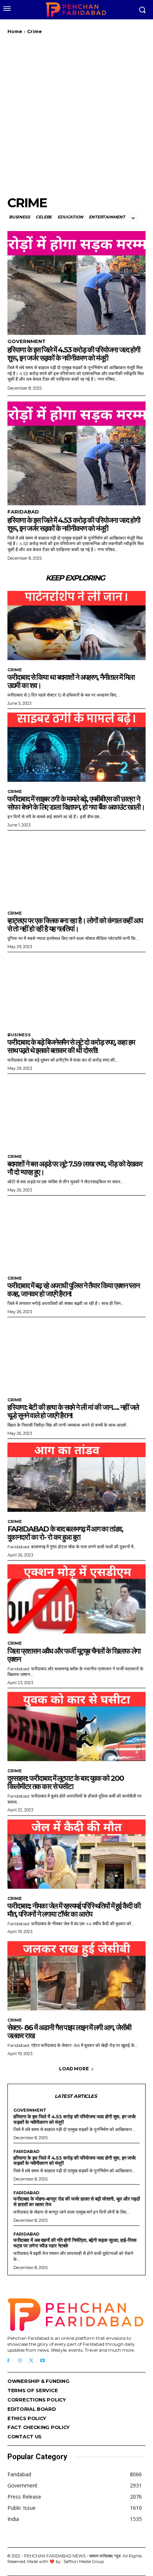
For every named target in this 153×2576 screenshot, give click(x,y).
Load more (74, 2069)
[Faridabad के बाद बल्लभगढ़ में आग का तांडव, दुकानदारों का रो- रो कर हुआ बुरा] (76, 1477)
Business (19, 217)
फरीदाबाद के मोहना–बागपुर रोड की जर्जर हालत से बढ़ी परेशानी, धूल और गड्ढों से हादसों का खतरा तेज (76, 2201)
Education (70, 217)
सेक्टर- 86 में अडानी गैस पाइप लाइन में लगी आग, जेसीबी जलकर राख (69, 2032)
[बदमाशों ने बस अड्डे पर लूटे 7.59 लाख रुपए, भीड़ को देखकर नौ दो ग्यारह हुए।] (76, 1112)
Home (15, 31)
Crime (15, 670)
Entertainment (107, 217)
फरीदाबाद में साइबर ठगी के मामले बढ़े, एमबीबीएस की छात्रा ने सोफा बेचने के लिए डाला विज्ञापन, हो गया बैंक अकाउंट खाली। (76, 803)
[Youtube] (43, 2361)
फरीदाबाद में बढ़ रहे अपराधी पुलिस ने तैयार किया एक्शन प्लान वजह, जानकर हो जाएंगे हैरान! (73, 1290)
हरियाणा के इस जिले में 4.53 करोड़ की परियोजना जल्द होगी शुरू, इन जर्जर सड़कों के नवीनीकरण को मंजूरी (74, 354)
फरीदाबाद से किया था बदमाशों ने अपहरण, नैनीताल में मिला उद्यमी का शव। (71, 681)
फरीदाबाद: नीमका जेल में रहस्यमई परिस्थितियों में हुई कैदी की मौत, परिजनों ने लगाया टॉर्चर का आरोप (74, 1910)
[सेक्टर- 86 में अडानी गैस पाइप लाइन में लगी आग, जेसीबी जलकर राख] (76, 1976)
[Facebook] (8, 2361)
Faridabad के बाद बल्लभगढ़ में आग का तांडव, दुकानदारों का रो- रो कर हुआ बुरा (65, 1533)
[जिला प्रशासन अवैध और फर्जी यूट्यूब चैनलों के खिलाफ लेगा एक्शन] (76, 1599)
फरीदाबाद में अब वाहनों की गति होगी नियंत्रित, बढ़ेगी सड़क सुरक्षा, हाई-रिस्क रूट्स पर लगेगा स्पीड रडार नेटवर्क (75, 2243)
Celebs (44, 217)
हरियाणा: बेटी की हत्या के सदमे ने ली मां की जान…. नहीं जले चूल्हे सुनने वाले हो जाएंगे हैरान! (73, 1411)
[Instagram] (20, 2361)
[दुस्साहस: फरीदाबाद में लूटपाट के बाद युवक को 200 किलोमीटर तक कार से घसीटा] (76, 1727)
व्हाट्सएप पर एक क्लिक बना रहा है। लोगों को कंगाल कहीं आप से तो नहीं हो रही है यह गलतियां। (75, 925)
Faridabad (23, 512)
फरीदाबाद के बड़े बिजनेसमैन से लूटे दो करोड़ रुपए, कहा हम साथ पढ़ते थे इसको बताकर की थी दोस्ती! (71, 1046)
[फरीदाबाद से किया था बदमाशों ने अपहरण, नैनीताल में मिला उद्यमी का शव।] (76, 625)
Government (27, 341)
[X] (31, 2361)
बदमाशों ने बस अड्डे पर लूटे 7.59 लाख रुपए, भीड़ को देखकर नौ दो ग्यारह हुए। (75, 1168)
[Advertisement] (76, 115)
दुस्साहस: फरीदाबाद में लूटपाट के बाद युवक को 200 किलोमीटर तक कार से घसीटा (66, 1782)
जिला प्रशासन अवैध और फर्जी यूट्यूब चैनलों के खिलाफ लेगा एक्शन (74, 1655)
